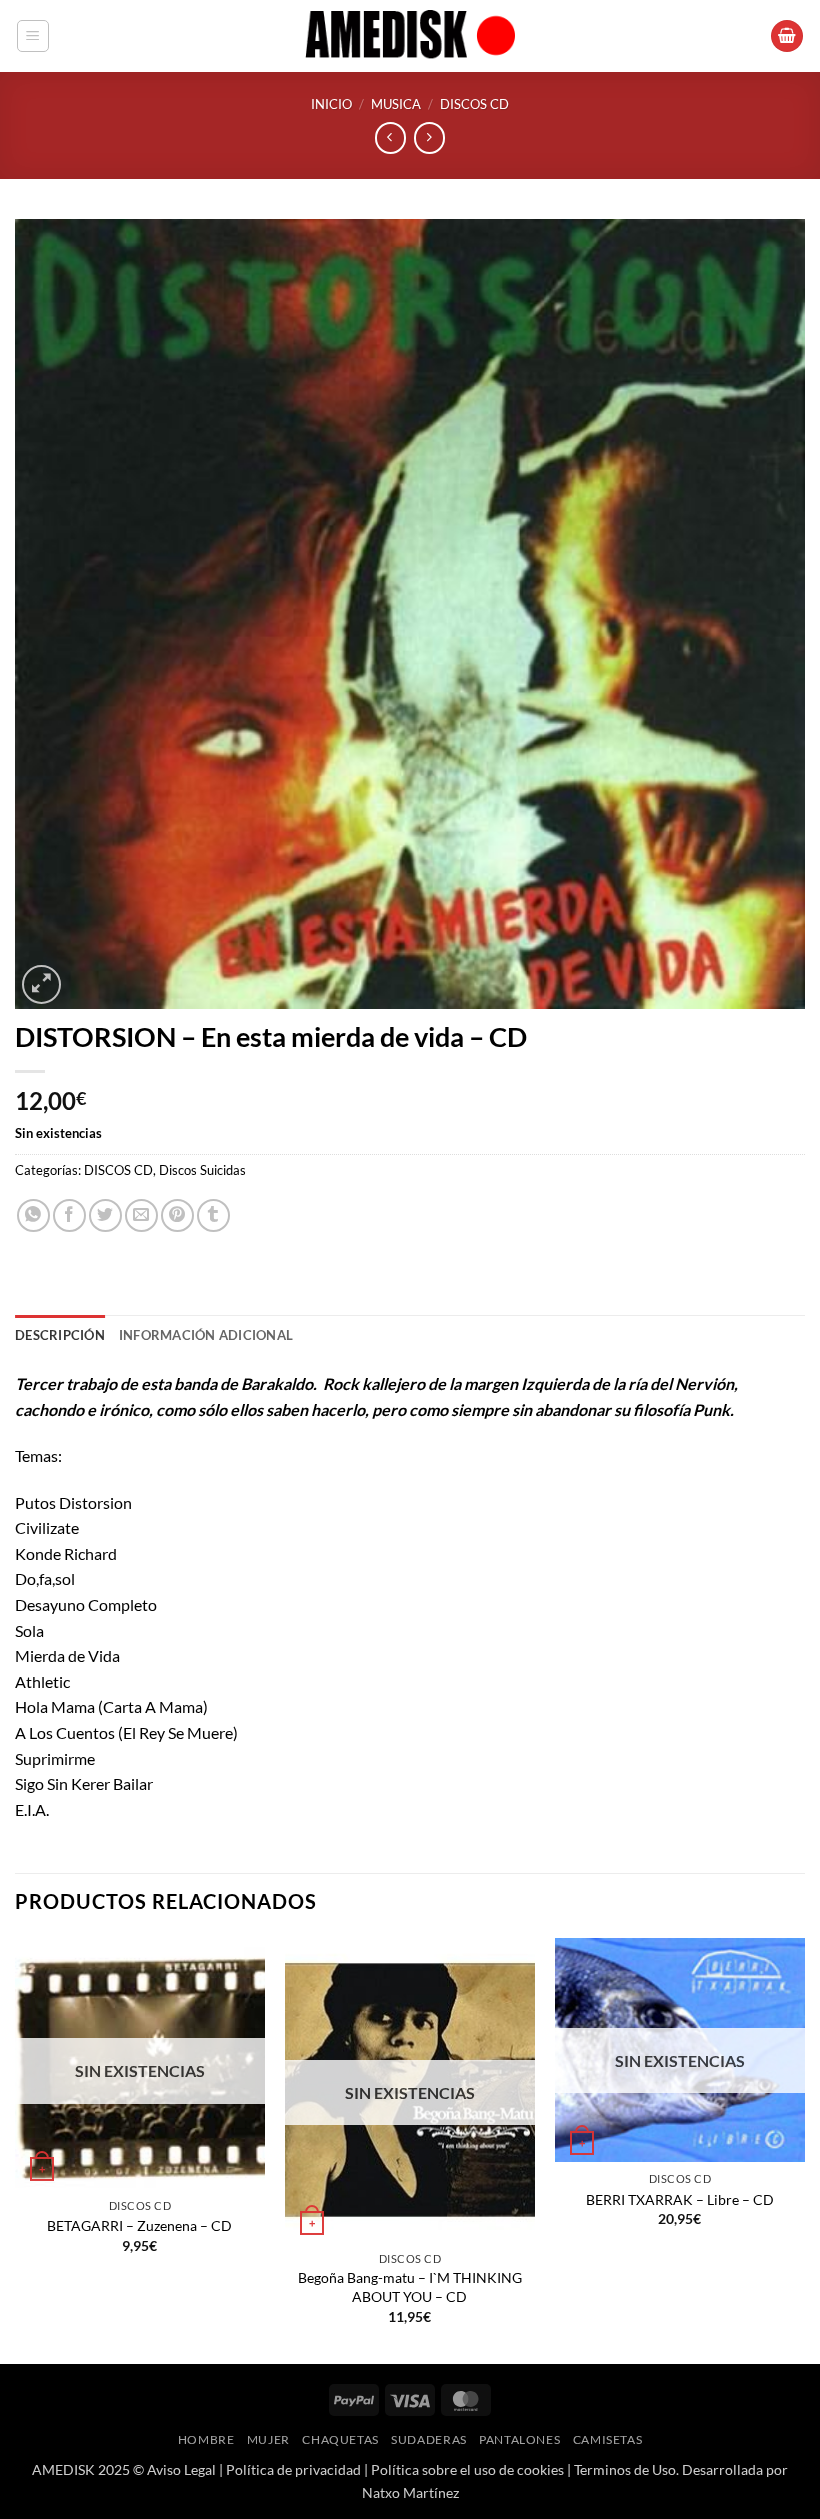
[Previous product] (429, 137)
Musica (396, 104)
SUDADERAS (429, 2439)
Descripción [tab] (60, 1335)
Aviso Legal (181, 2469)
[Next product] (390, 137)
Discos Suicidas (202, 1170)
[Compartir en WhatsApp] (33, 1215)
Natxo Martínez (410, 2492)
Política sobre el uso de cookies (467, 2469)
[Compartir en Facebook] (69, 1215)
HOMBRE (206, 2439)
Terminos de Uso (625, 2469)
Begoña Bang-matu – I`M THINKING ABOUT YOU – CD (410, 2287)
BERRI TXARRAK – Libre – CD (680, 2199)
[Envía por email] (141, 1215)
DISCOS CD (474, 104)
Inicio (331, 104)
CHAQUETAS (340, 2439)
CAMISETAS (608, 2439)
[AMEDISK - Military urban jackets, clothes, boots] (410, 36)
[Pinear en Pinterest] (177, 1215)
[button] (33, 36)
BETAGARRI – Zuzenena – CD (139, 2225)
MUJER (268, 2439)
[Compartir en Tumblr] (213, 1215)
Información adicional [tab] (206, 1335)
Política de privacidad (293, 2469)
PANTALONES (519, 2439)
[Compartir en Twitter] (105, 1215)
